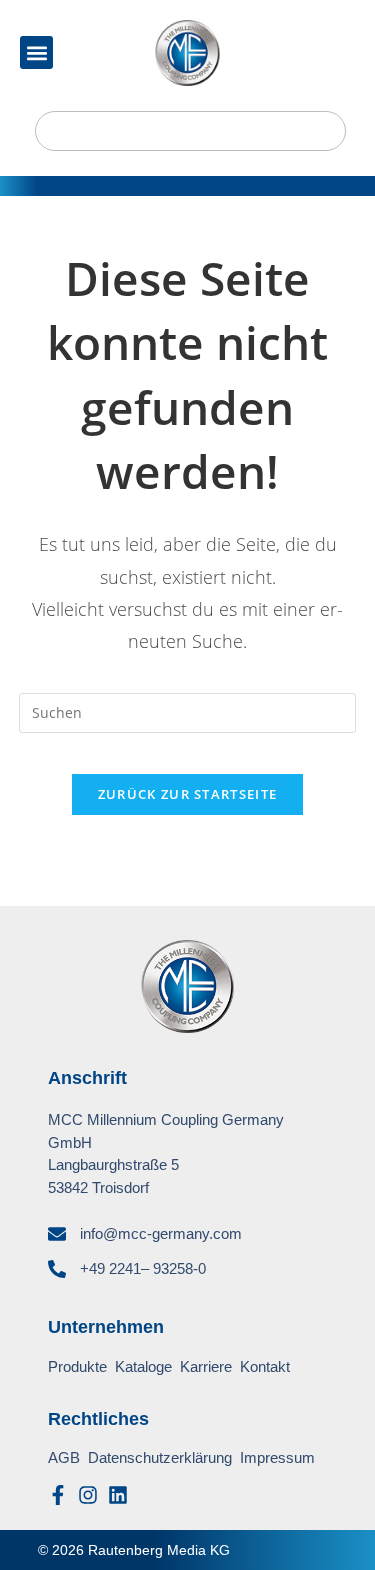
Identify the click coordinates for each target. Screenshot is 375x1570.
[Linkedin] (118, 1495)
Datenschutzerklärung (160, 1457)
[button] (36, 52)
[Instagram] (88, 1495)
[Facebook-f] (58, 1495)
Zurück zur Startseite (187, 794)
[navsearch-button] (190, 131)
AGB (64, 1457)
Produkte (77, 1366)
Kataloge (143, 1366)
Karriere (206, 1366)
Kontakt (265, 1366)
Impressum (277, 1457)
